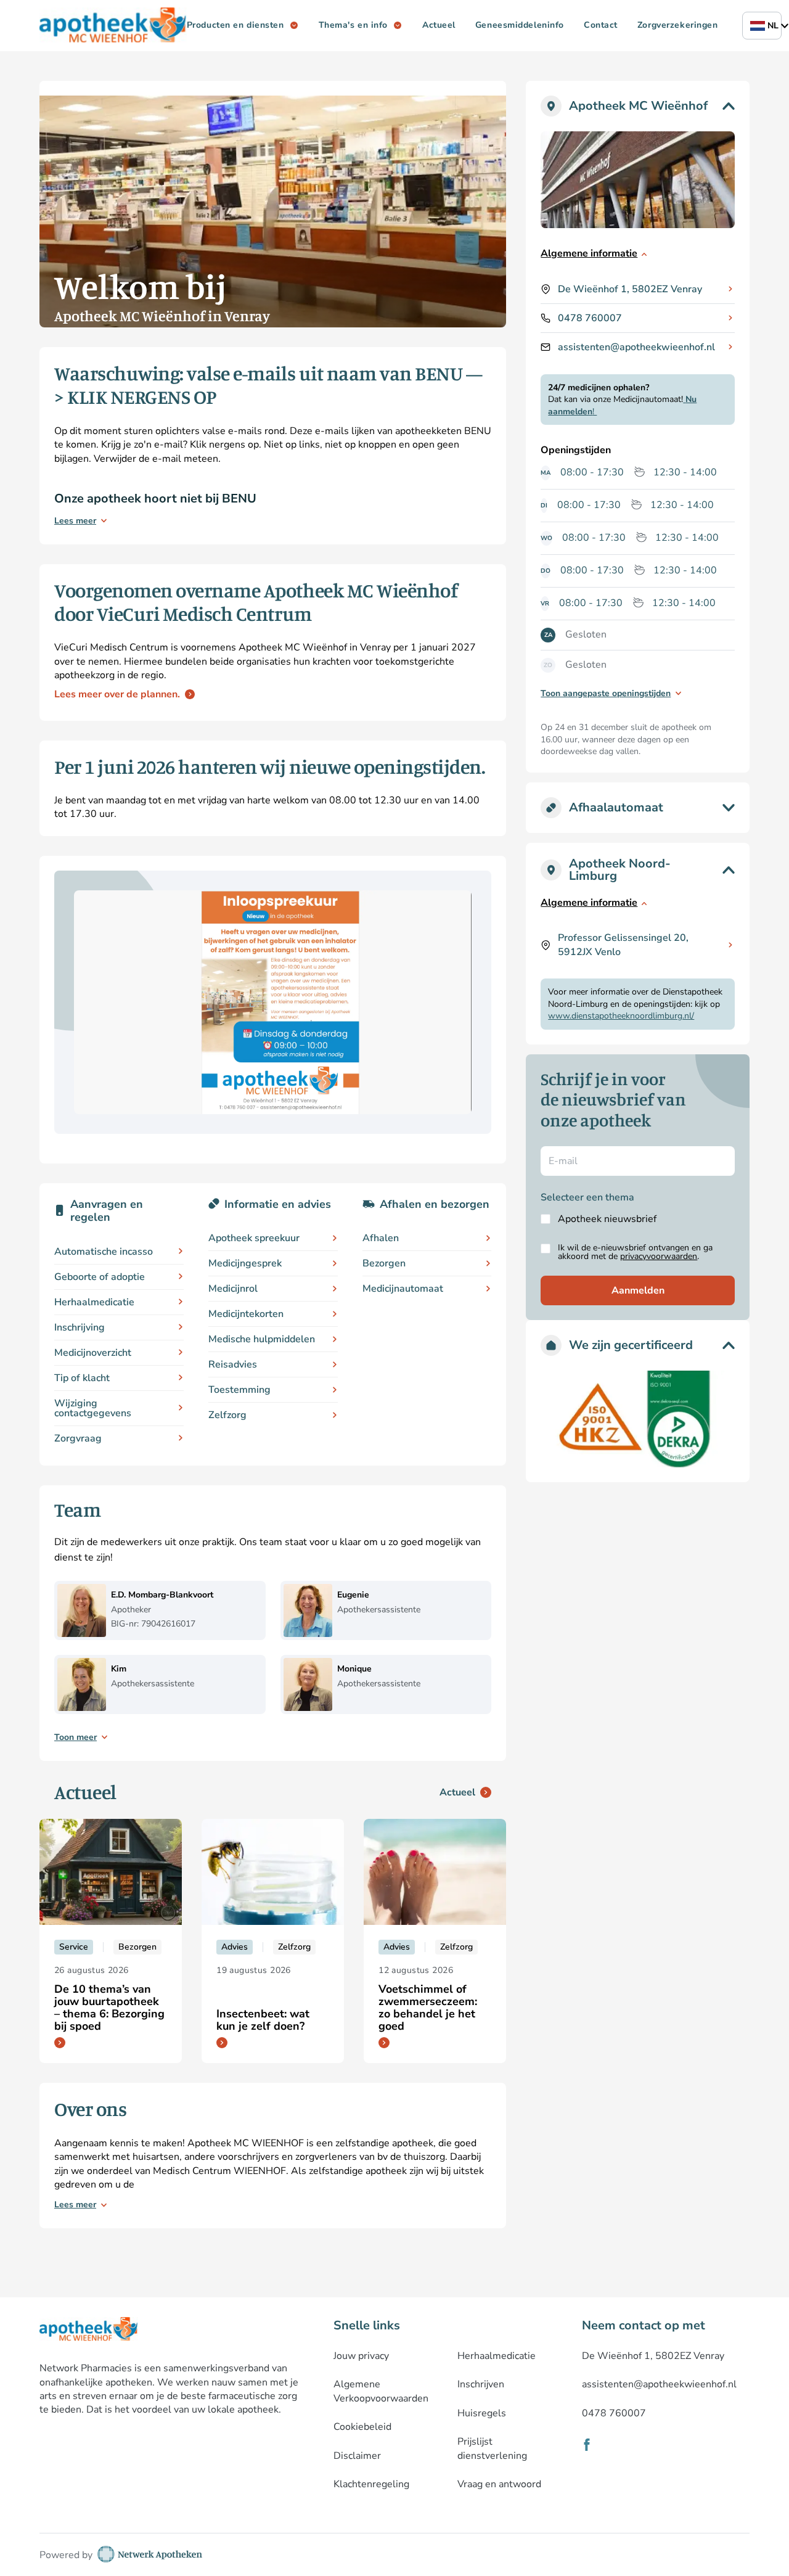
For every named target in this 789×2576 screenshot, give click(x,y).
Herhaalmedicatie (94, 1302)
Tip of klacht (82, 1378)
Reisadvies (233, 1364)
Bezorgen (384, 1263)
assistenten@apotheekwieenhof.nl (636, 347)
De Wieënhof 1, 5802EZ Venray (630, 289)
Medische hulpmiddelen (262, 1339)
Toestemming (239, 1390)
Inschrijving (80, 1327)
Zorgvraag (78, 1438)
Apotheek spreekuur (254, 1238)
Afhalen (381, 1238)
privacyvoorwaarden (659, 1256)
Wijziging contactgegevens (93, 1408)
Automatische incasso (104, 1252)
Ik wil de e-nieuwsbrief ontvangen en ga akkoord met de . (635, 1252)
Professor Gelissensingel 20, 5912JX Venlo (623, 945)
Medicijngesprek (245, 1263)
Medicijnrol (233, 1289)
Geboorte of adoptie (100, 1277)
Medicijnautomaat (403, 1289)
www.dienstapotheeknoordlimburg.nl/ (621, 1016)
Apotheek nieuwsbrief (607, 1219)
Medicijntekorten (246, 1314)
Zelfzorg (227, 1415)
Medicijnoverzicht (93, 1353)
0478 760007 (590, 318)
